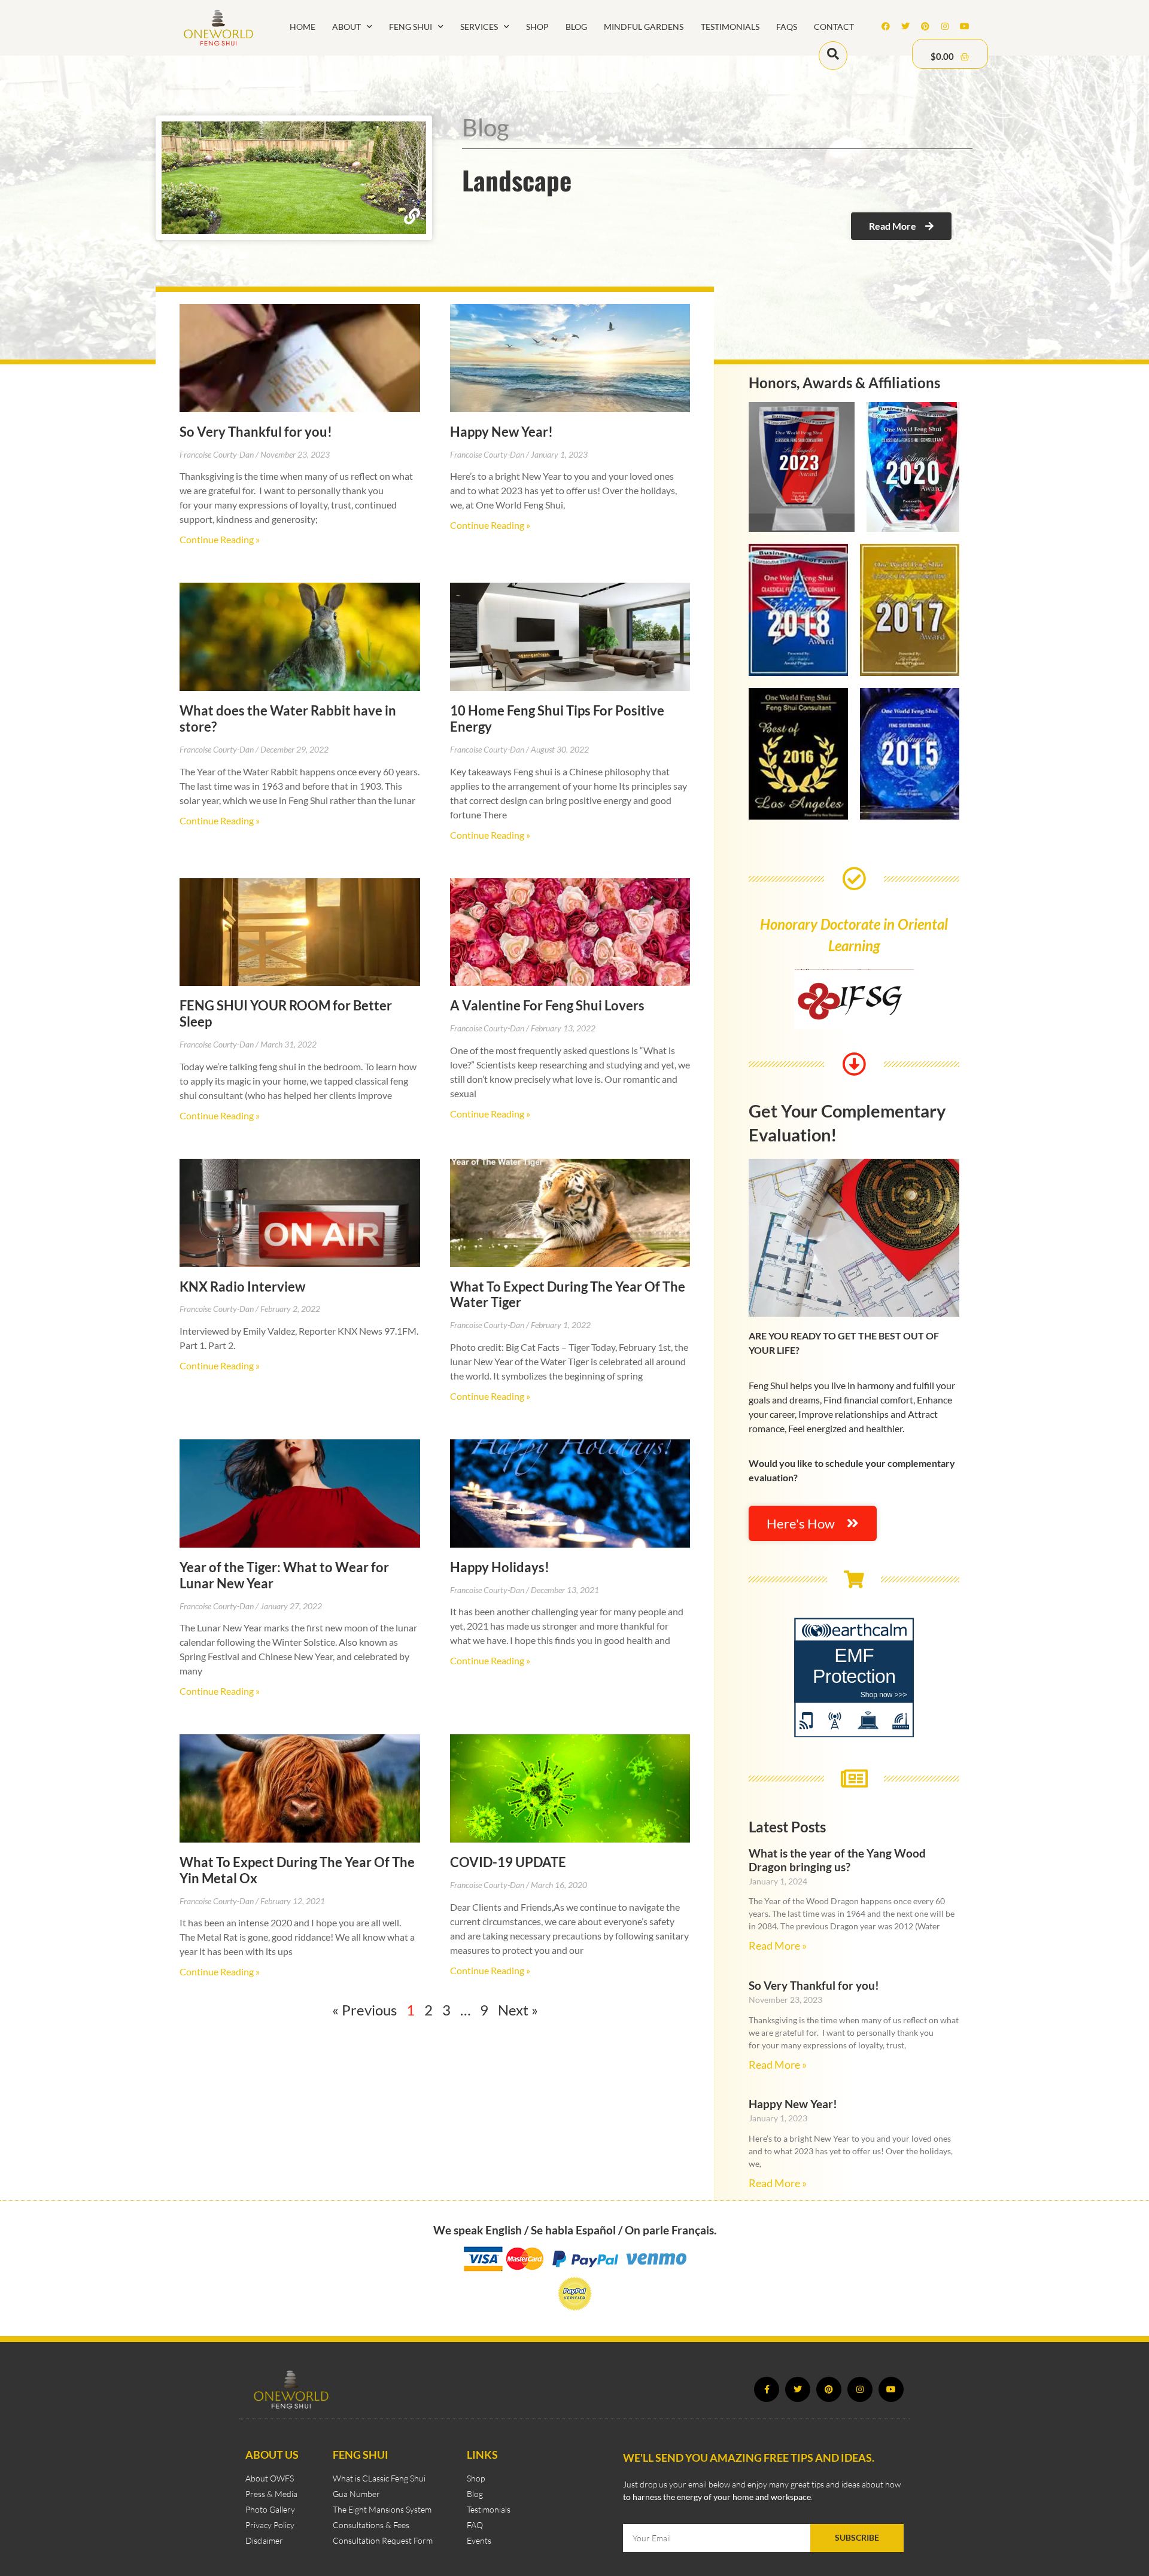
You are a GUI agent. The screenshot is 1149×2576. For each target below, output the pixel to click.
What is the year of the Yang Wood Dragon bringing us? (837, 1860)
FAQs (787, 27)
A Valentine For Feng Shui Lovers (547, 1005)
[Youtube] (965, 26)
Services (479, 27)
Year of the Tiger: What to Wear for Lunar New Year (284, 1575)
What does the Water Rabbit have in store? (288, 718)
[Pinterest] (925, 26)
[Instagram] (945, 26)
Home (303, 27)
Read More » (778, 1946)
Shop (537, 27)
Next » (518, 2010)
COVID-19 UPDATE (508, 1862)
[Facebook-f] (767, 2389)
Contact (834, 27)
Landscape (517, 179)
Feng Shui (411, 27)
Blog (576, 27)
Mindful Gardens (644, 27)
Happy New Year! (501, 432)
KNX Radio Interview (242, 1287)
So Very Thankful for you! (256, 432)
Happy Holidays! (500, 1567)
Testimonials (730, 27)
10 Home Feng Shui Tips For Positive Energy (557, 718)
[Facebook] (886, 26)
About (346, 27)
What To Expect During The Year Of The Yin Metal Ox (297, 1870)
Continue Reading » (220, 539)
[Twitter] (905, 26)
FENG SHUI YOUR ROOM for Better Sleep (286, 1013)
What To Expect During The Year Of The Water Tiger (568, 1295)
